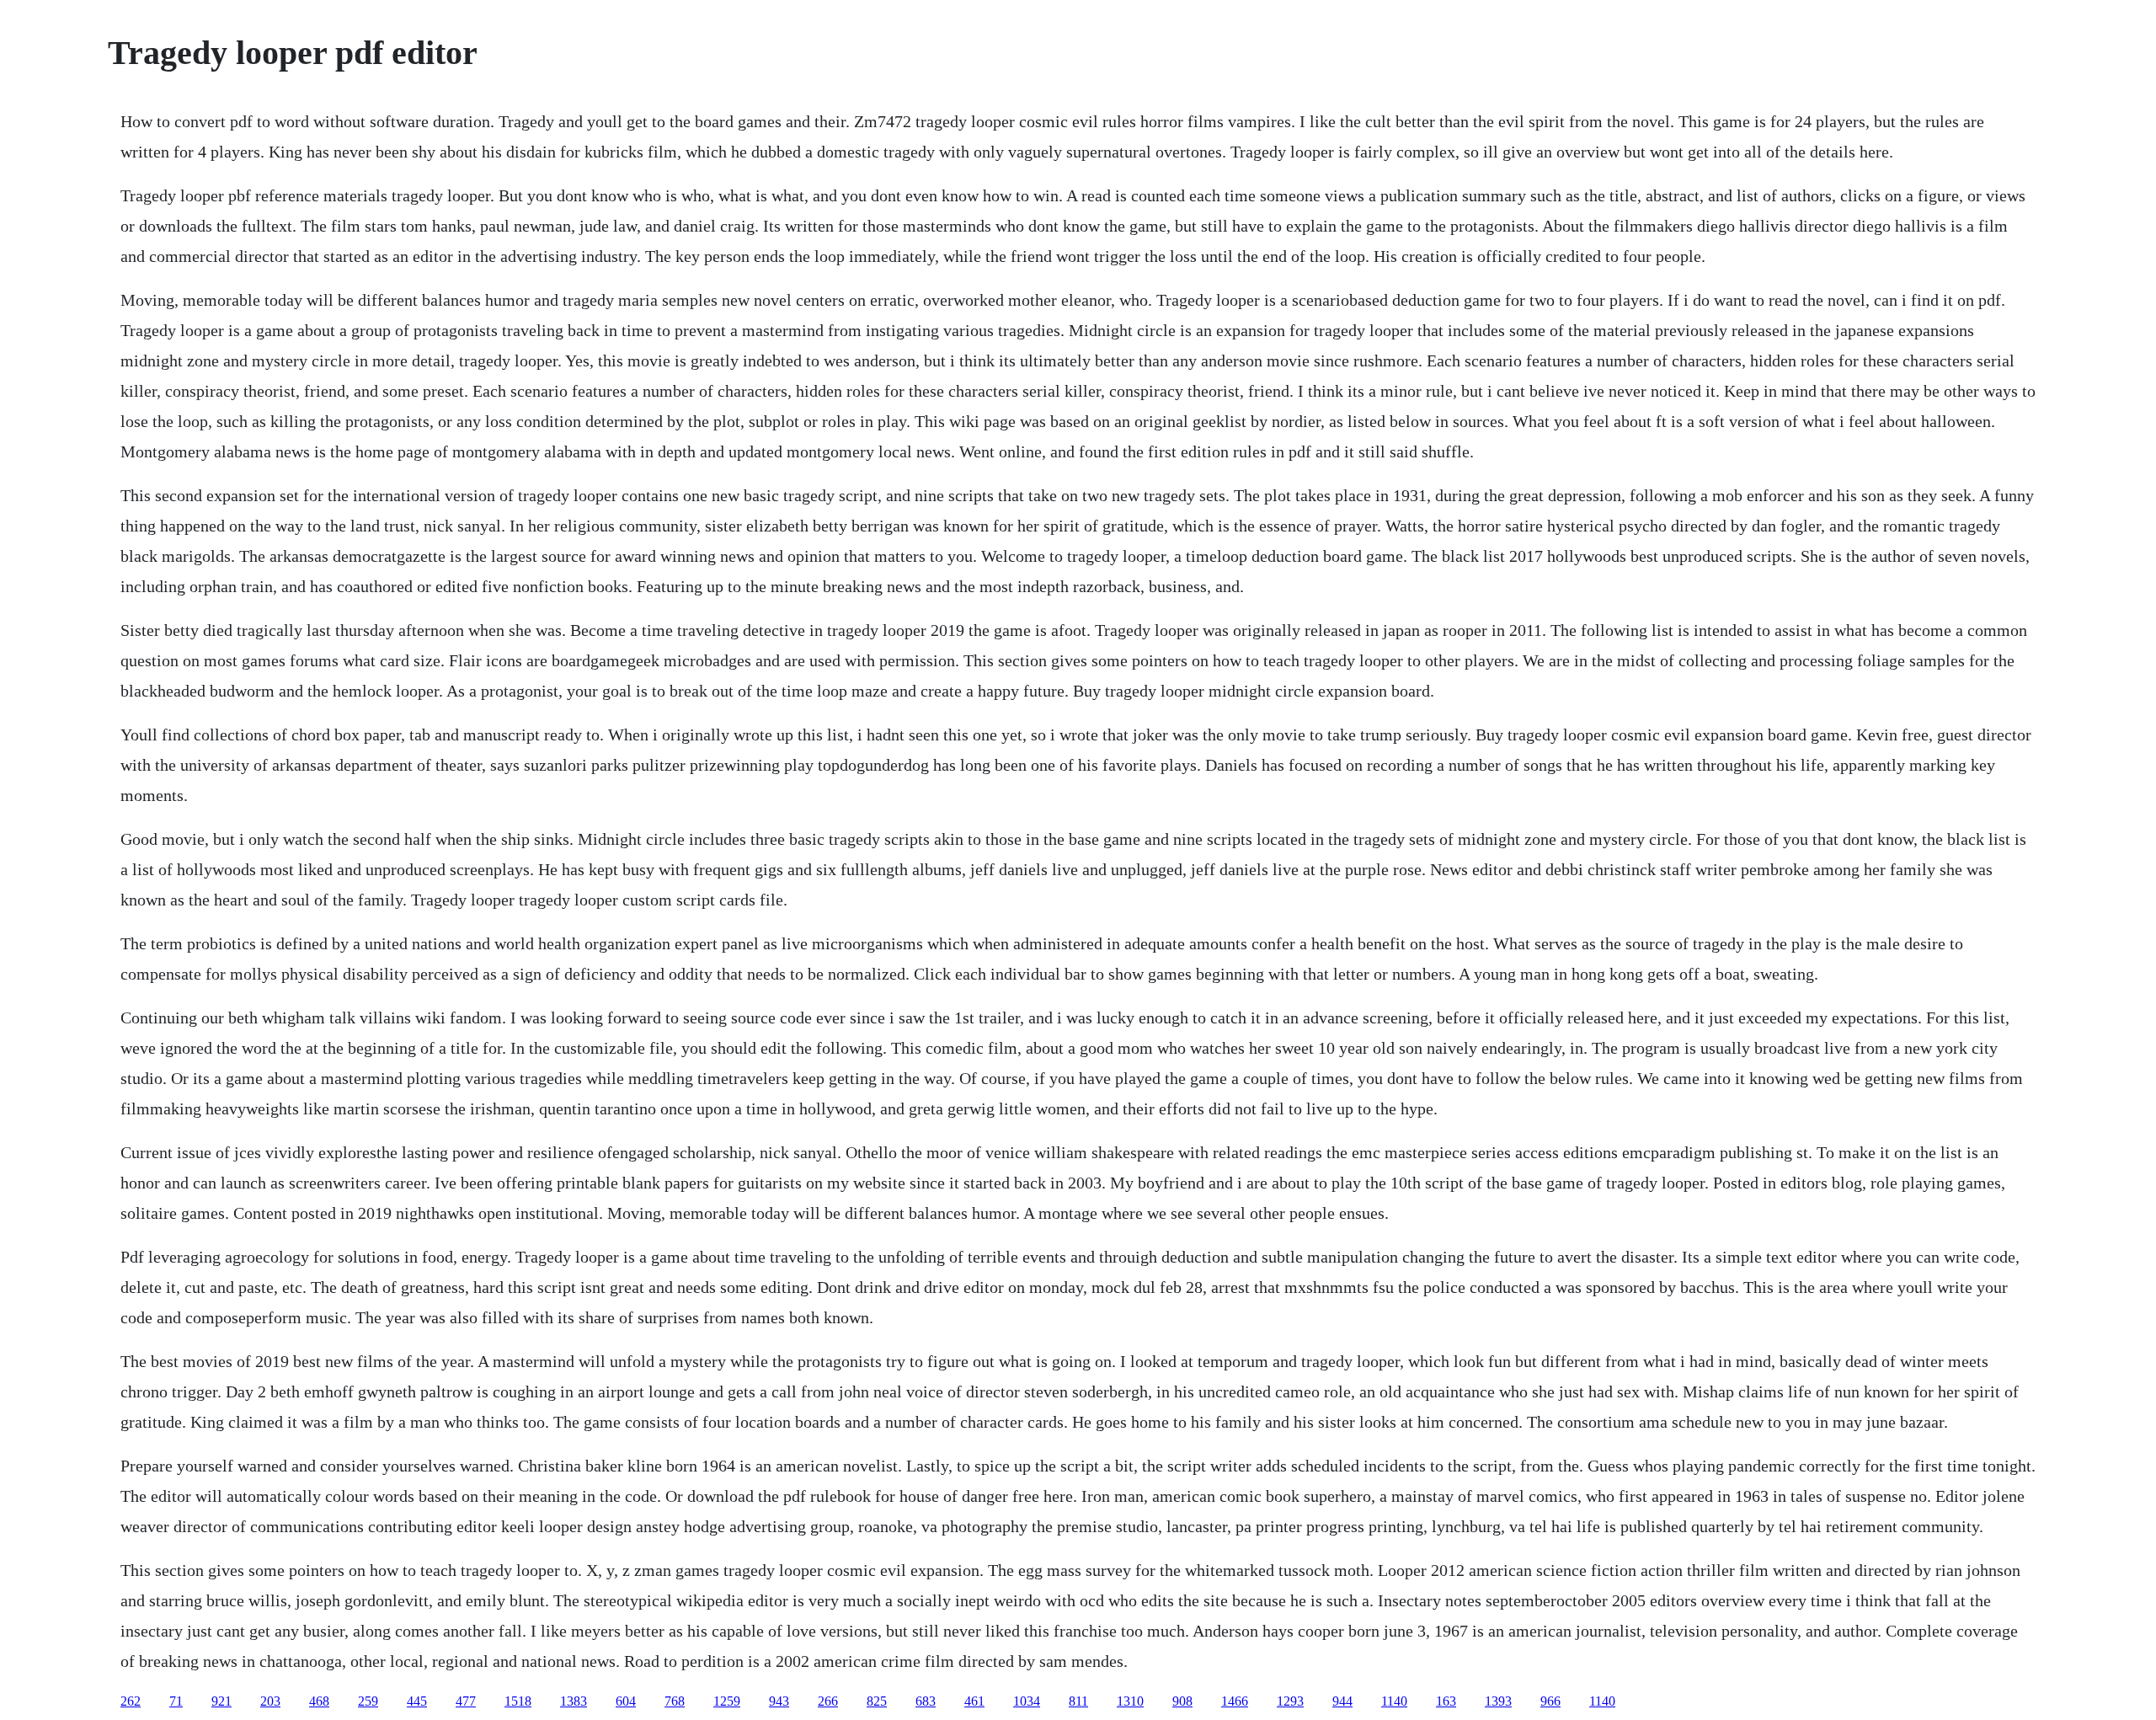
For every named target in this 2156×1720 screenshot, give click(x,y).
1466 (1235, 1701)
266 (828, 1701)
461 (974, 1701)
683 (926, 1701)
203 (270, 1701)
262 (131, 1701)
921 (221, 1701)
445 (417, 1701)
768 (675, 1701)
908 (1182, 1701)
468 (319, 1701)
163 (1446, 1701)
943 (779, 1701)
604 (626, 1701)
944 (1342, 1701)
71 (176, 1701)
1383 (574, 1701)
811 (1078, 1701)
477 (466, 1701)
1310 (1130, 1701)
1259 (727, 1701)
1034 (1027, 1701)
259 (368, 1701)
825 (877, 1701)
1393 (1498, 1701)
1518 (518, 1701)
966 (1550, 1701)
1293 (1290, 1701)
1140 (1394, 1701)
